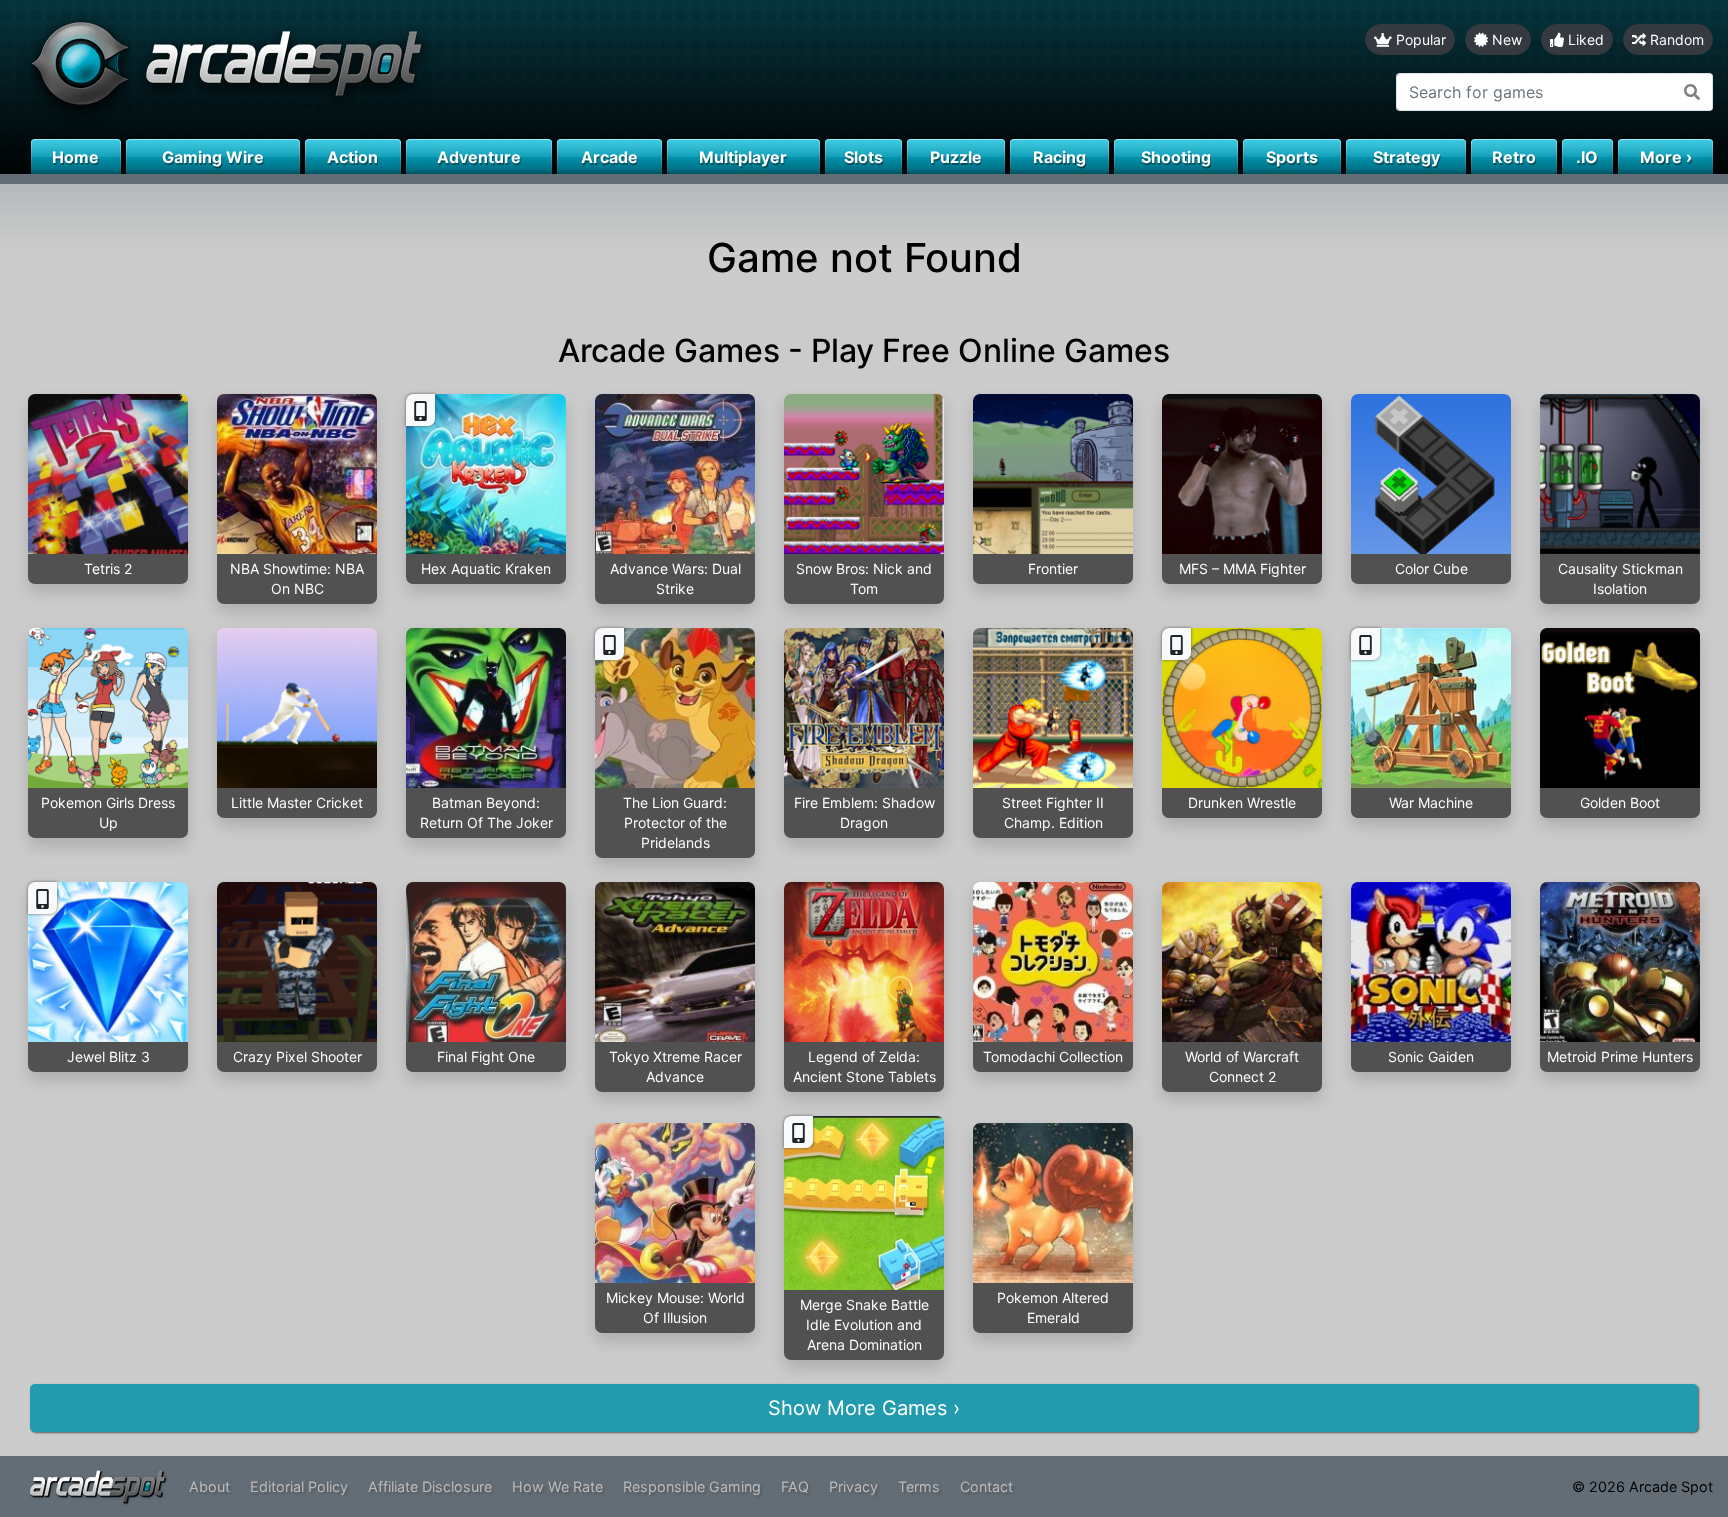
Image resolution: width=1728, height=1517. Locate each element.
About (209, 1486)
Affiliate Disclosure (430, 1486)
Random (1675, 39)
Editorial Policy (299, 1486)
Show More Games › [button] (864, 1408)
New (1505, 39)
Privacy (853, 1486)
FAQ (795, 1486)
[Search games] (1692, 92)
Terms (919, 1486)
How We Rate (557, 1486)
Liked (1584, 39)
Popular (1419, 39)
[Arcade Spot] (432, 69)
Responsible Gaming (692, 1486)
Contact (986, 1486)
